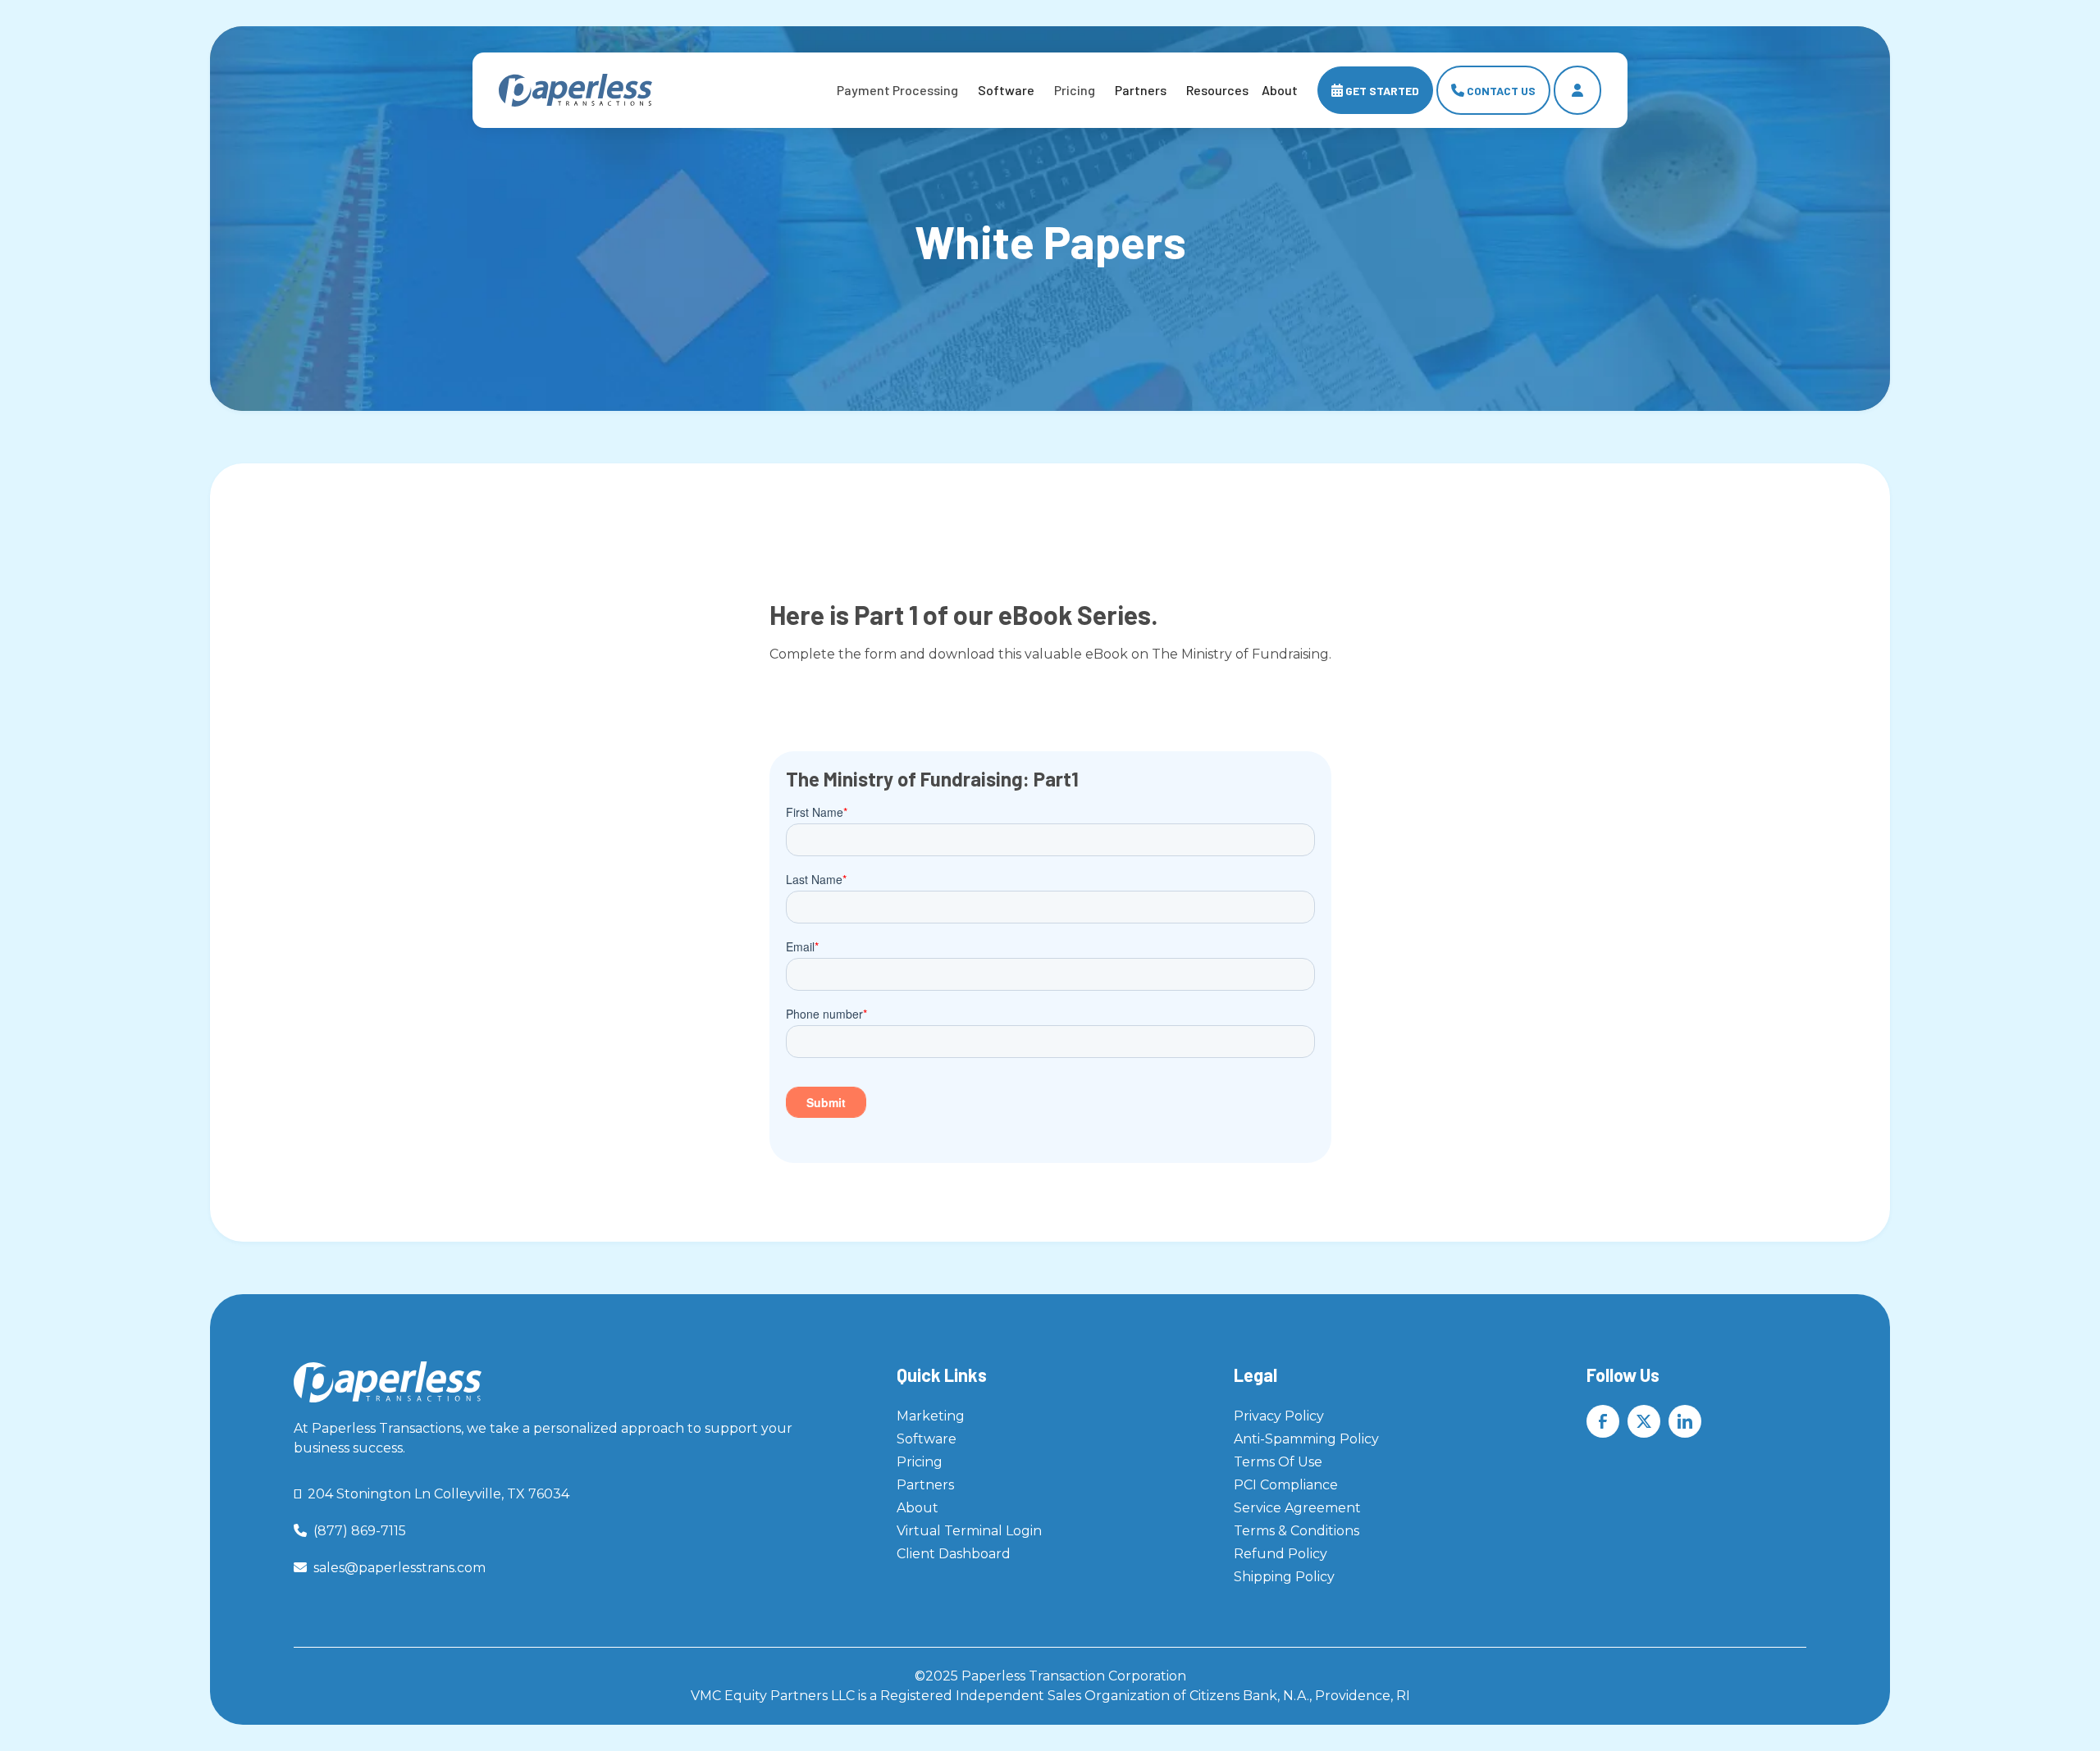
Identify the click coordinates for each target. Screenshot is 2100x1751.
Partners (1141, 90)
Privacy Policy (1279, 1416)
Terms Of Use (1278, 1462)
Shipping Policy (1284, 1577)
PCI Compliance (1286, 1485)
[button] (897, 90)
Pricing (920, 1462)
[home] (575, 91)
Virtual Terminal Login (969, 1531)
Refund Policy (1281, 1554)
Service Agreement (1297, 1508)
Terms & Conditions (1297, 1531)
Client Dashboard (954, 1554)
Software (1006, 90)
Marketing (931, 1416)
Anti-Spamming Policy (1306, 1439)
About (918, 1508)
